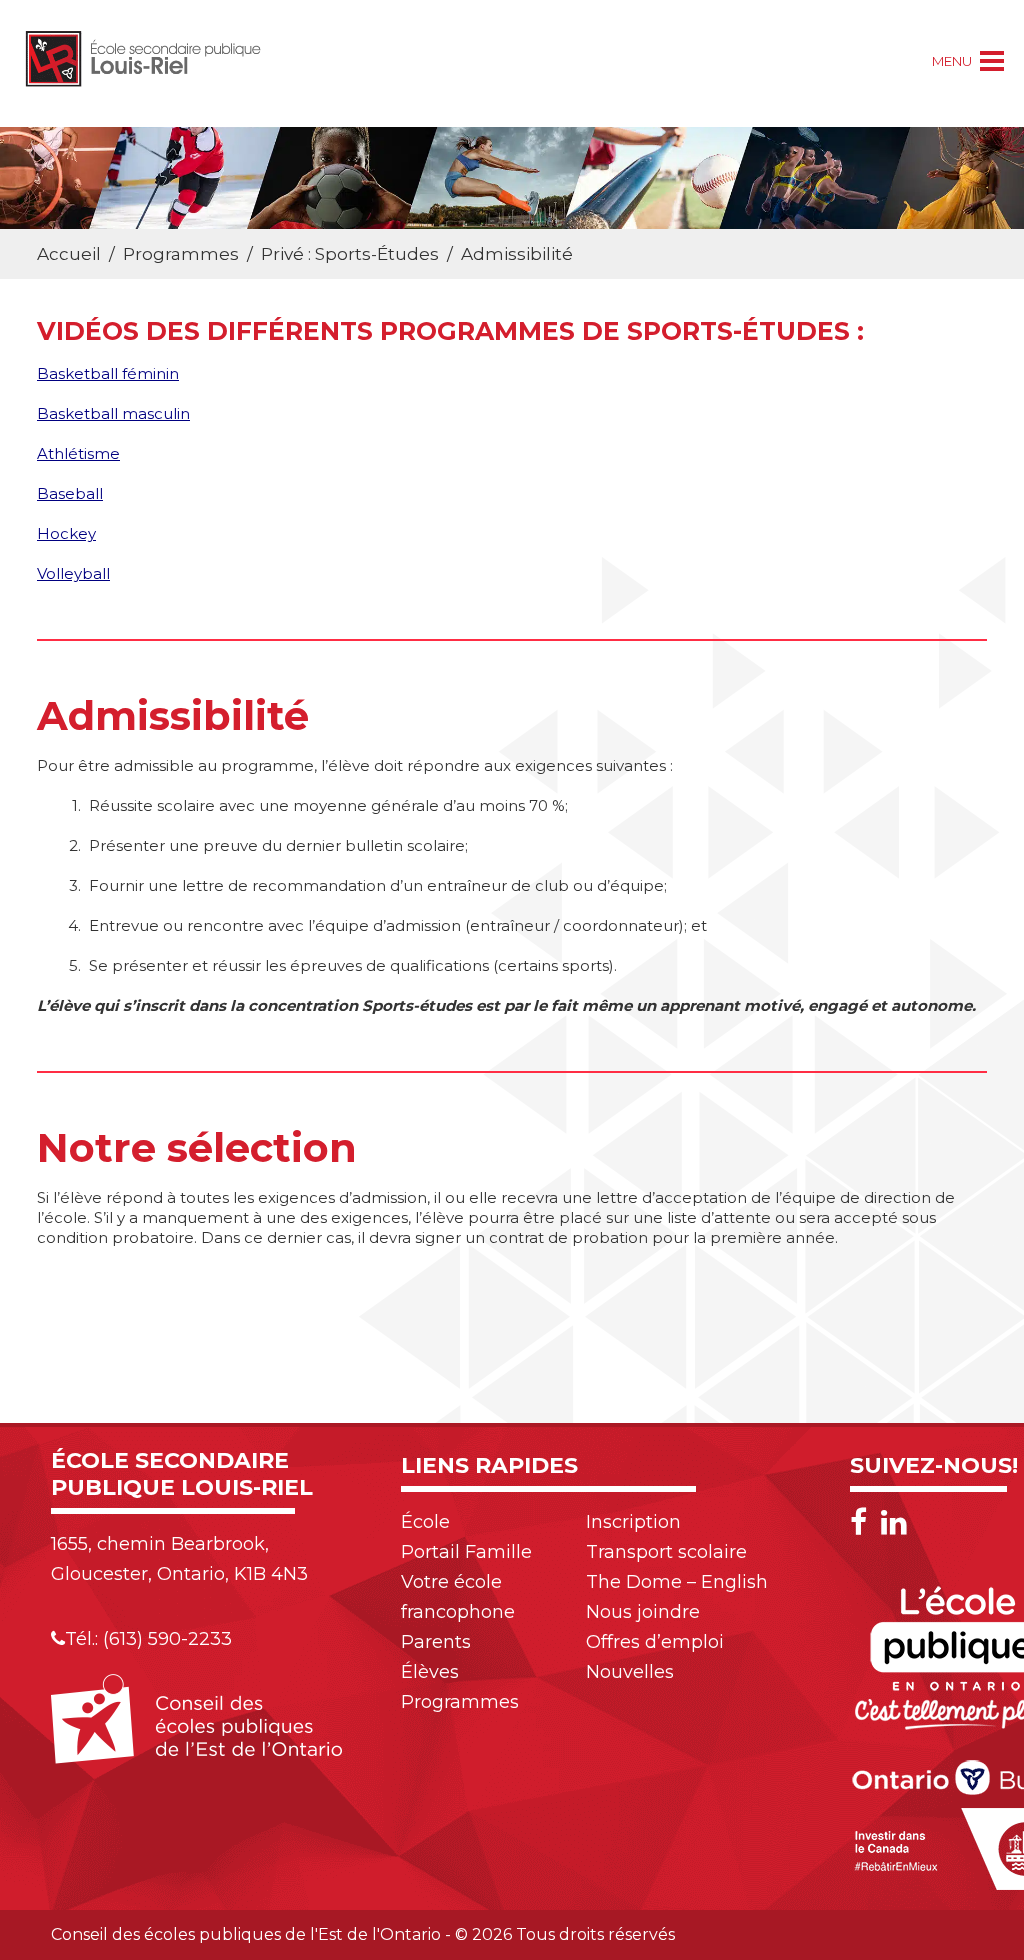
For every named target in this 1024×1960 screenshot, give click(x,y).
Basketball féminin (108, 373)
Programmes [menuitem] (460, 1702)
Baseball (70, 493)
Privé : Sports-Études (350, 254)
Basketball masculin (113, 413)
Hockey (66, 533)
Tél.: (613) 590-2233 (148, 1639)
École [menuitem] (425, 1522)
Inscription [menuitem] (633, 1522)
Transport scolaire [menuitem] (666, 1552)
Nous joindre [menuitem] (643, 1612)
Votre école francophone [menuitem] (458, 1597)
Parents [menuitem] (436, 1642)
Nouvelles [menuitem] (630, 1672)
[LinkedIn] (894, 1522)
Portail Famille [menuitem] (466, 1552)
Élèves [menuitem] (430, 1672)
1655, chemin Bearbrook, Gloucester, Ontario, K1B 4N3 (179, 1559)
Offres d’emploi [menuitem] (655, 1642)
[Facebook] (863, 1522)
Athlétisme (78, 453)
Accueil (69, 254)
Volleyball (73, 573)
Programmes (181, 254)
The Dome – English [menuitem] (677, 1582)
